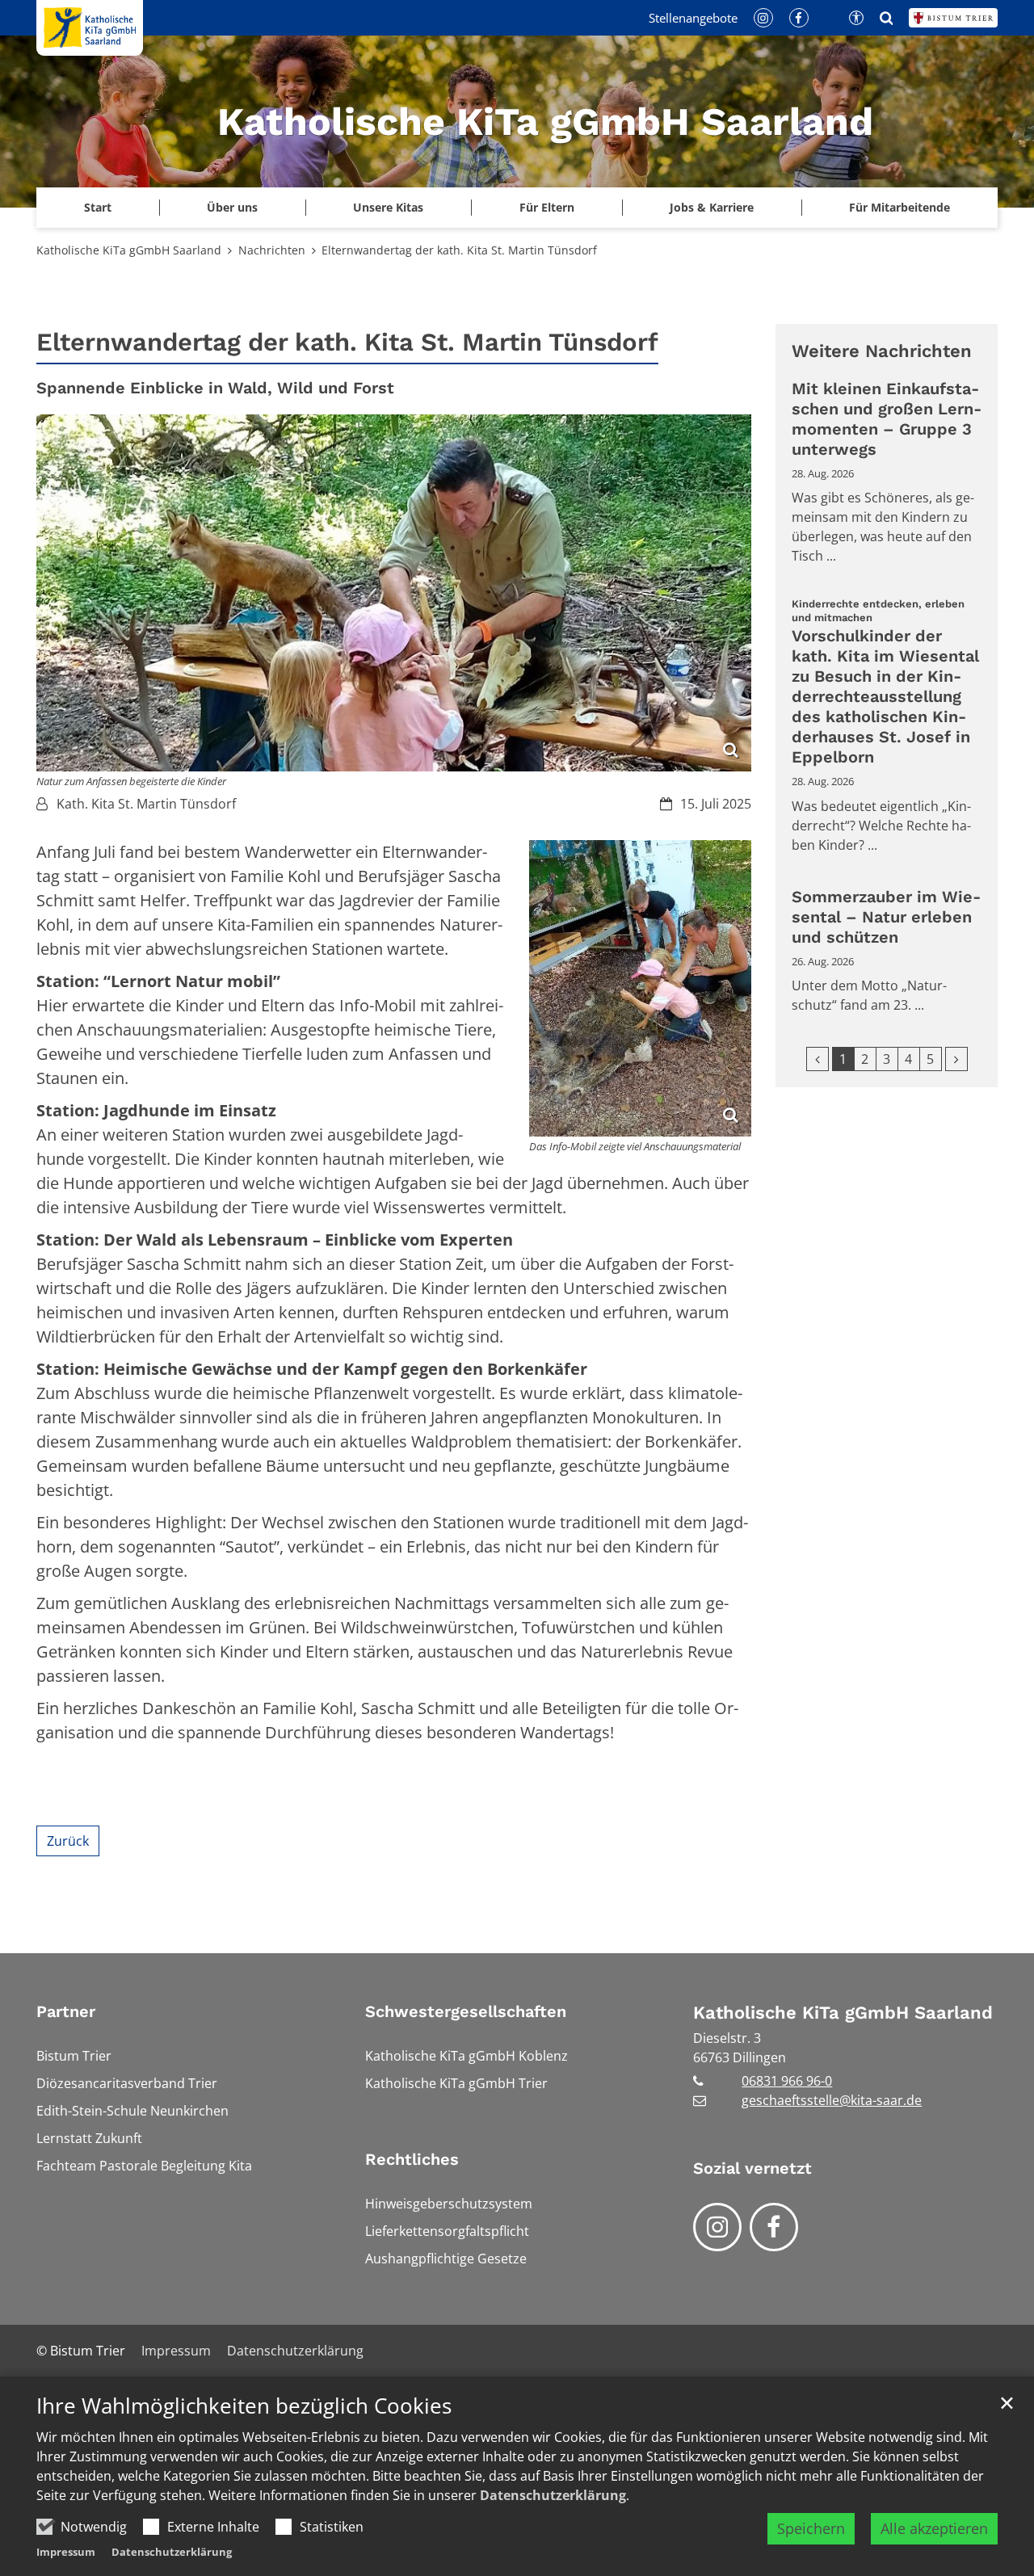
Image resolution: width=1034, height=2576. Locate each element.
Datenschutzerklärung (553, 2495)
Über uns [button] (232, 207)
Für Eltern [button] (547, 207)
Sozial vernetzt (752, 2168)
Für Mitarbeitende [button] (899, 207)
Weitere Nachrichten (882, 351)
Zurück (68, 1841)
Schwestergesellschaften (466, 2011)
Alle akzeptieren (934, 2528)
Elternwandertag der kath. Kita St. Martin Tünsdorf (459, 250)
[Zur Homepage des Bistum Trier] (953, 18)
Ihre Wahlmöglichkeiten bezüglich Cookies (244, 2406)
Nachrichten (272, 250)
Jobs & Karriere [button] (712, 207)
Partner (66, 2011)
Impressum (66, 2552)
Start (98, 207)
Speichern (811, 2528)
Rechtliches (412, 2159)
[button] (388, 208)
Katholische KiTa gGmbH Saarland (129, 250)
